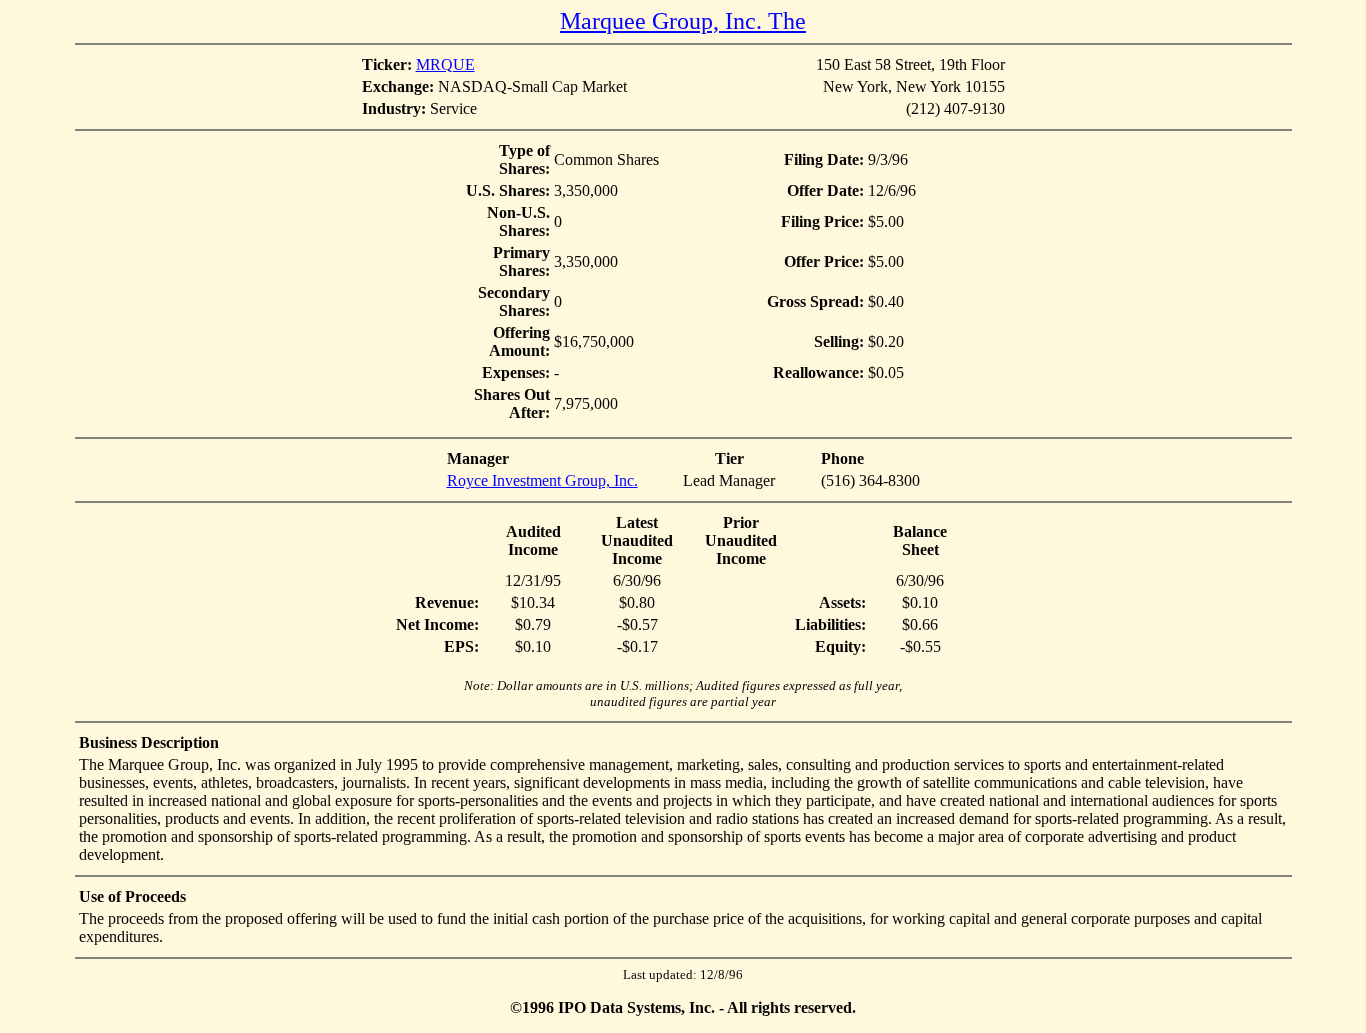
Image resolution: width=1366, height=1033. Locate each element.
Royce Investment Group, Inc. (542, 480)
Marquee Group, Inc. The (683, 21)
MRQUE (445, 64)
